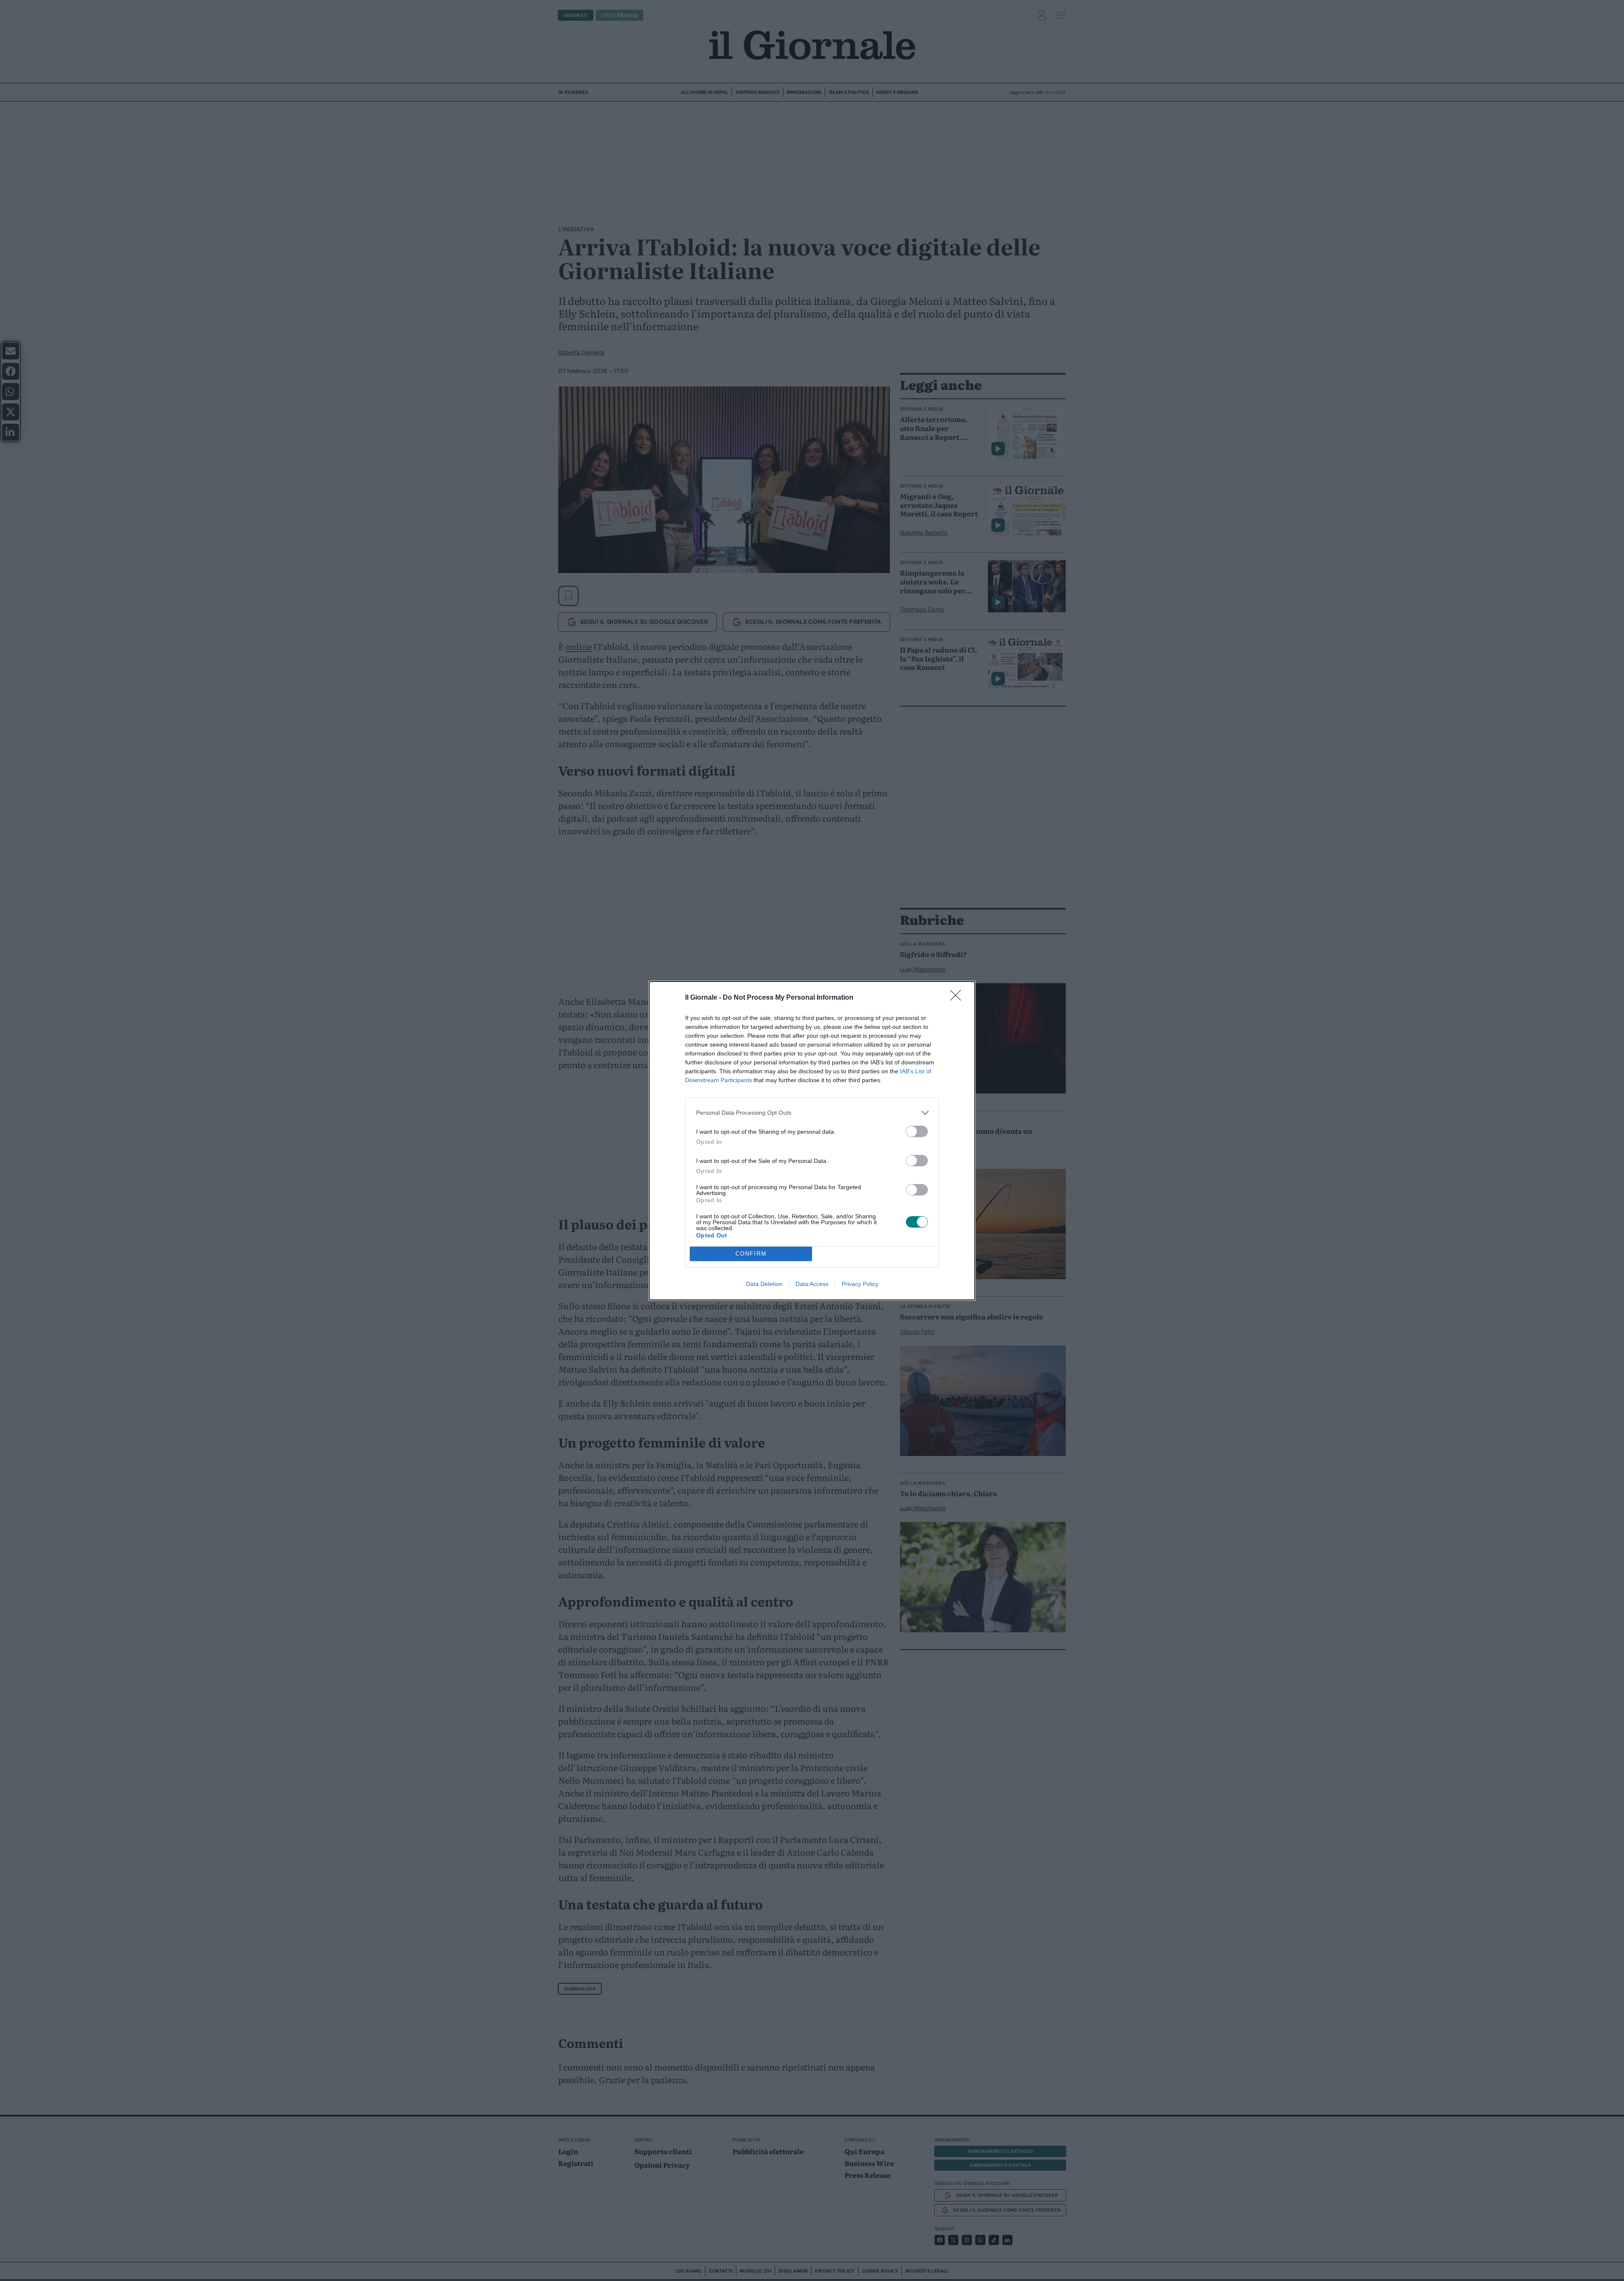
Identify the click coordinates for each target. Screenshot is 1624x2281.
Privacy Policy (860, 1284)
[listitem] (812, 1113)
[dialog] (812, 1141)
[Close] (958, 998)
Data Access (812, 1284)
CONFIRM (751, 1254)
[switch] (917, 1131)
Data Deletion (764, 1284)
